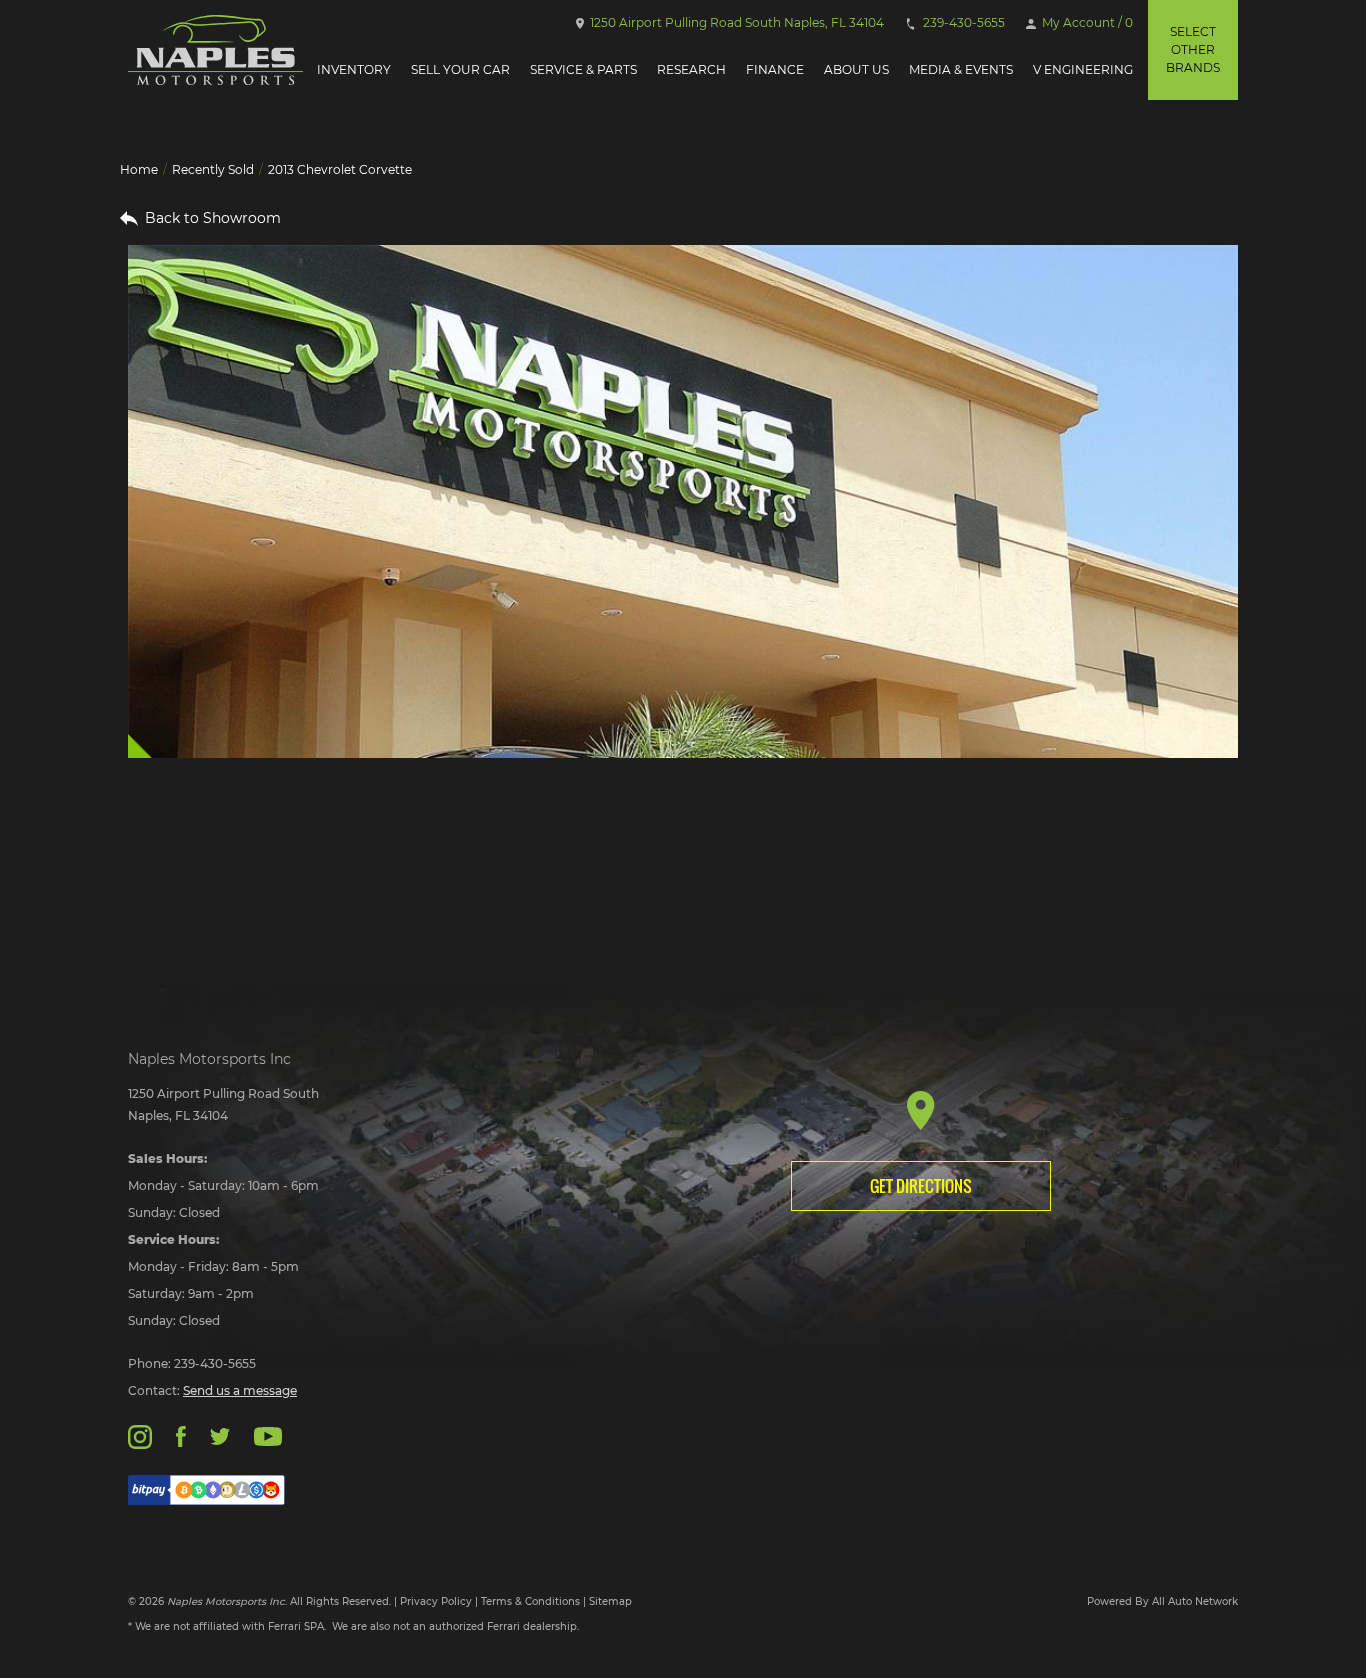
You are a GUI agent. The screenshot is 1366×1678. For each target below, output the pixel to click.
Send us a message (240, 1390)
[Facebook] (180, 1435)
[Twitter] (220, 1435)
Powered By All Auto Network (1162, 1601)
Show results (256, 862)
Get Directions (921, 1186)
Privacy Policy (436, 1601)
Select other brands (1193, 49)
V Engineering (1083, 69)
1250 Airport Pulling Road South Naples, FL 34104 (735, 22)
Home (139, 169)
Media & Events (961, 69)
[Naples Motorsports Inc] (215, 50)
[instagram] (140, 1435)
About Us (856, 69)
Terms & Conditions (530, 1601)
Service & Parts (583, 69)
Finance (775, 69)
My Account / (1086, 22)
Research (691, 69)
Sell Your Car (460, 69)
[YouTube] (268, 1435)
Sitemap (610, 1601)
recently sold (213, 169)
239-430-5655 (962, 22)
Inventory (354, 69)
